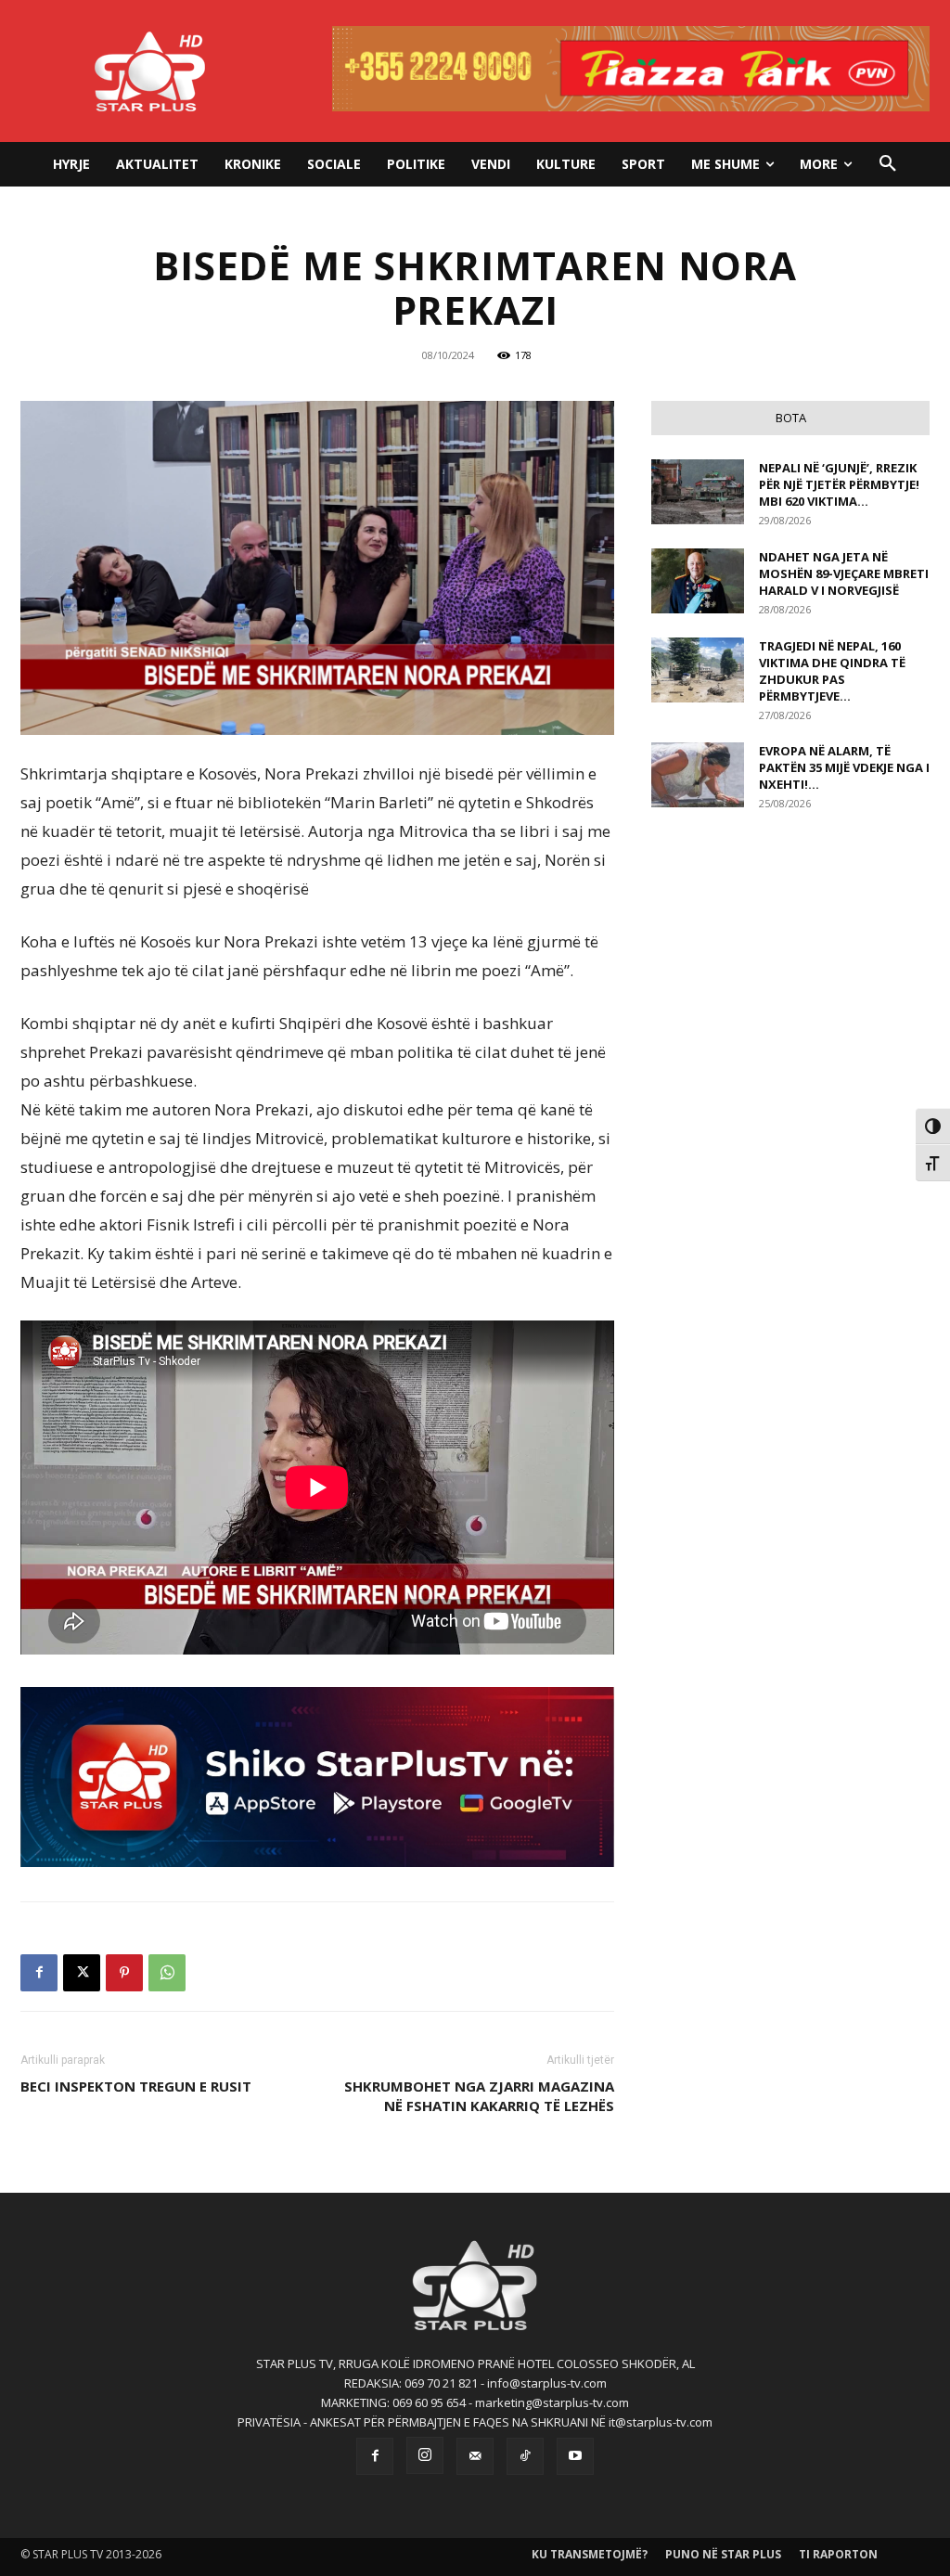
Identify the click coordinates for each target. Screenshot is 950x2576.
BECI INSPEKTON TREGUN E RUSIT (136, 2086)
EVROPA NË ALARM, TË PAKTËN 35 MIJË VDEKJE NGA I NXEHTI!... (844, 767)
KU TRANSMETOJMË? (590, 2554)
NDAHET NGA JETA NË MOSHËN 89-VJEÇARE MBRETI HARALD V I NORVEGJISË (844, 573)
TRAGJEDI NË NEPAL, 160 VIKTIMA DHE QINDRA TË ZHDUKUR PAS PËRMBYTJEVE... (832, 671)
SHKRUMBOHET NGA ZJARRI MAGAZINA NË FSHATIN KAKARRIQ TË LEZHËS (479, 2096)
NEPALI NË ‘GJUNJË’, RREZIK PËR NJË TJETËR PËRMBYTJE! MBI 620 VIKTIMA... (839, 484)
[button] (888, 164)
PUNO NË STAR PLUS (723, 2554)
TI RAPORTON (838, 2554)
